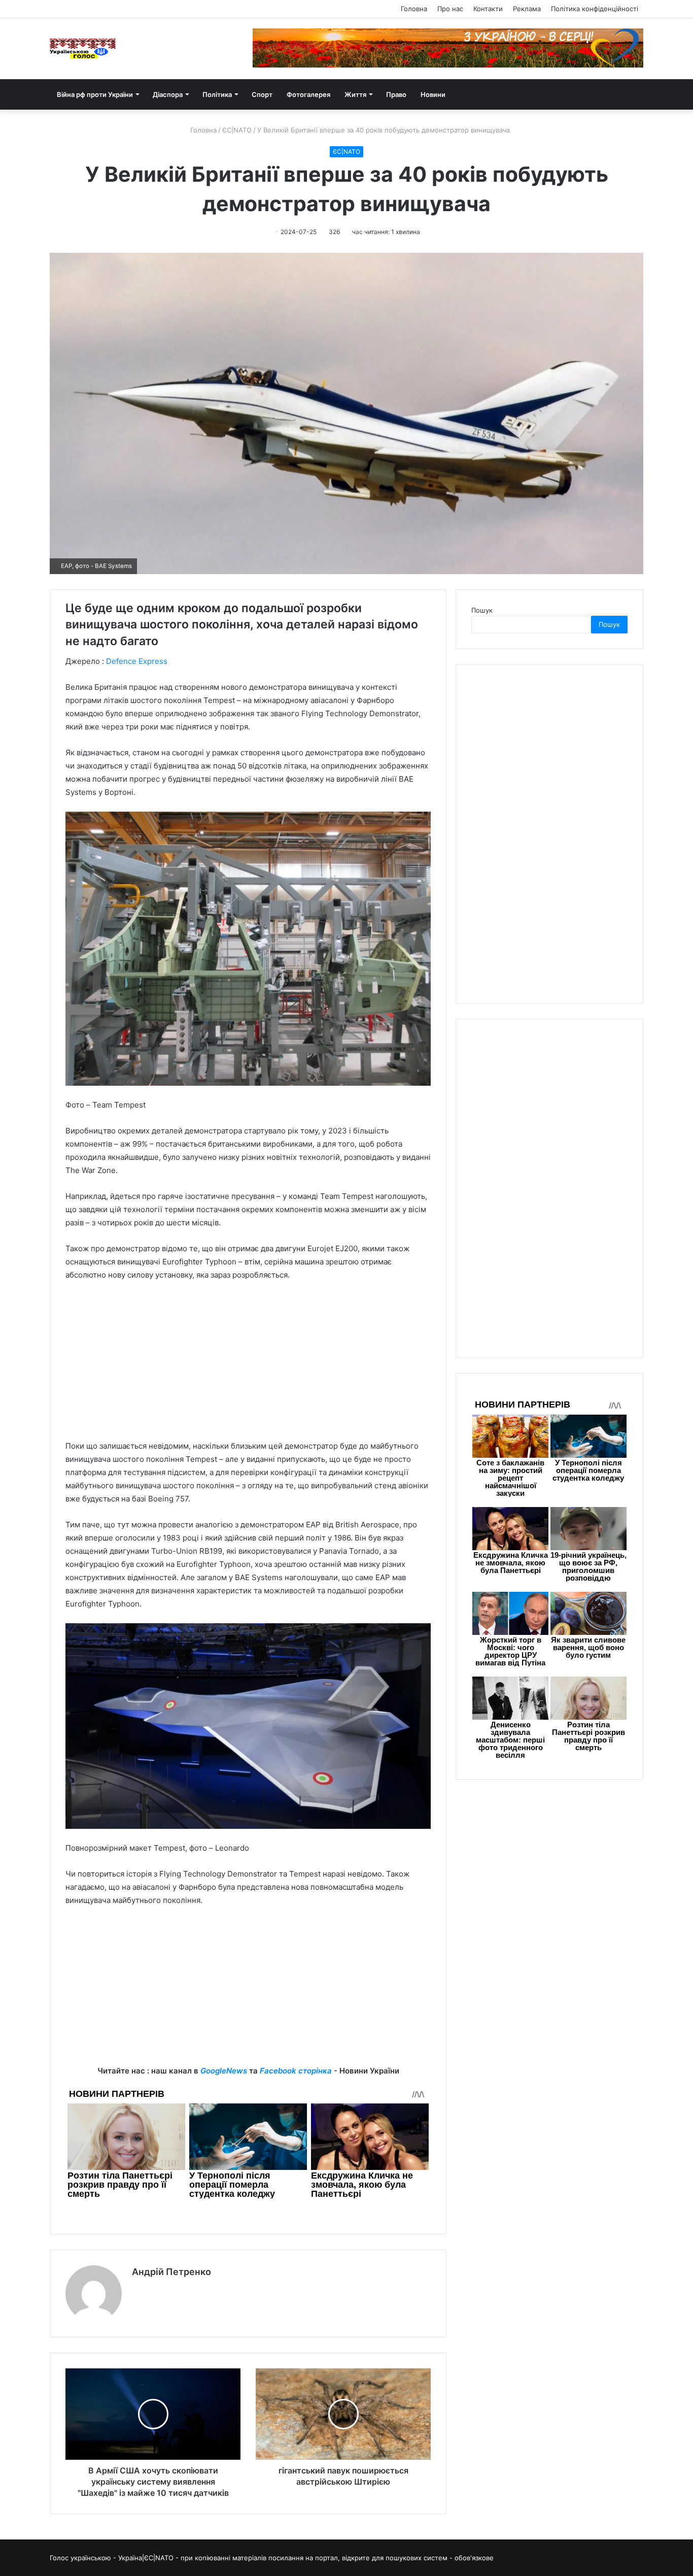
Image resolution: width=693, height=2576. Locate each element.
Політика (217, 94)
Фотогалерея (308, 94)
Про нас (450, 9)
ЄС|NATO (237, 130)
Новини (433, 94)
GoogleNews (224, 2071)
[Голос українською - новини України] (83, 49)
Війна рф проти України (95, 94)
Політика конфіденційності (595, 9)
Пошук (482, 610)
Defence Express (137, 661)
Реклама (527, 9)
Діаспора (168, 94)
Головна (414, 9)
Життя (355, 94)
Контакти (488, 9)
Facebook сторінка (296, 2071)
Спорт (262, 94)
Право (396, 94)
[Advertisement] (248, 1365)
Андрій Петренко (171, 2272)
